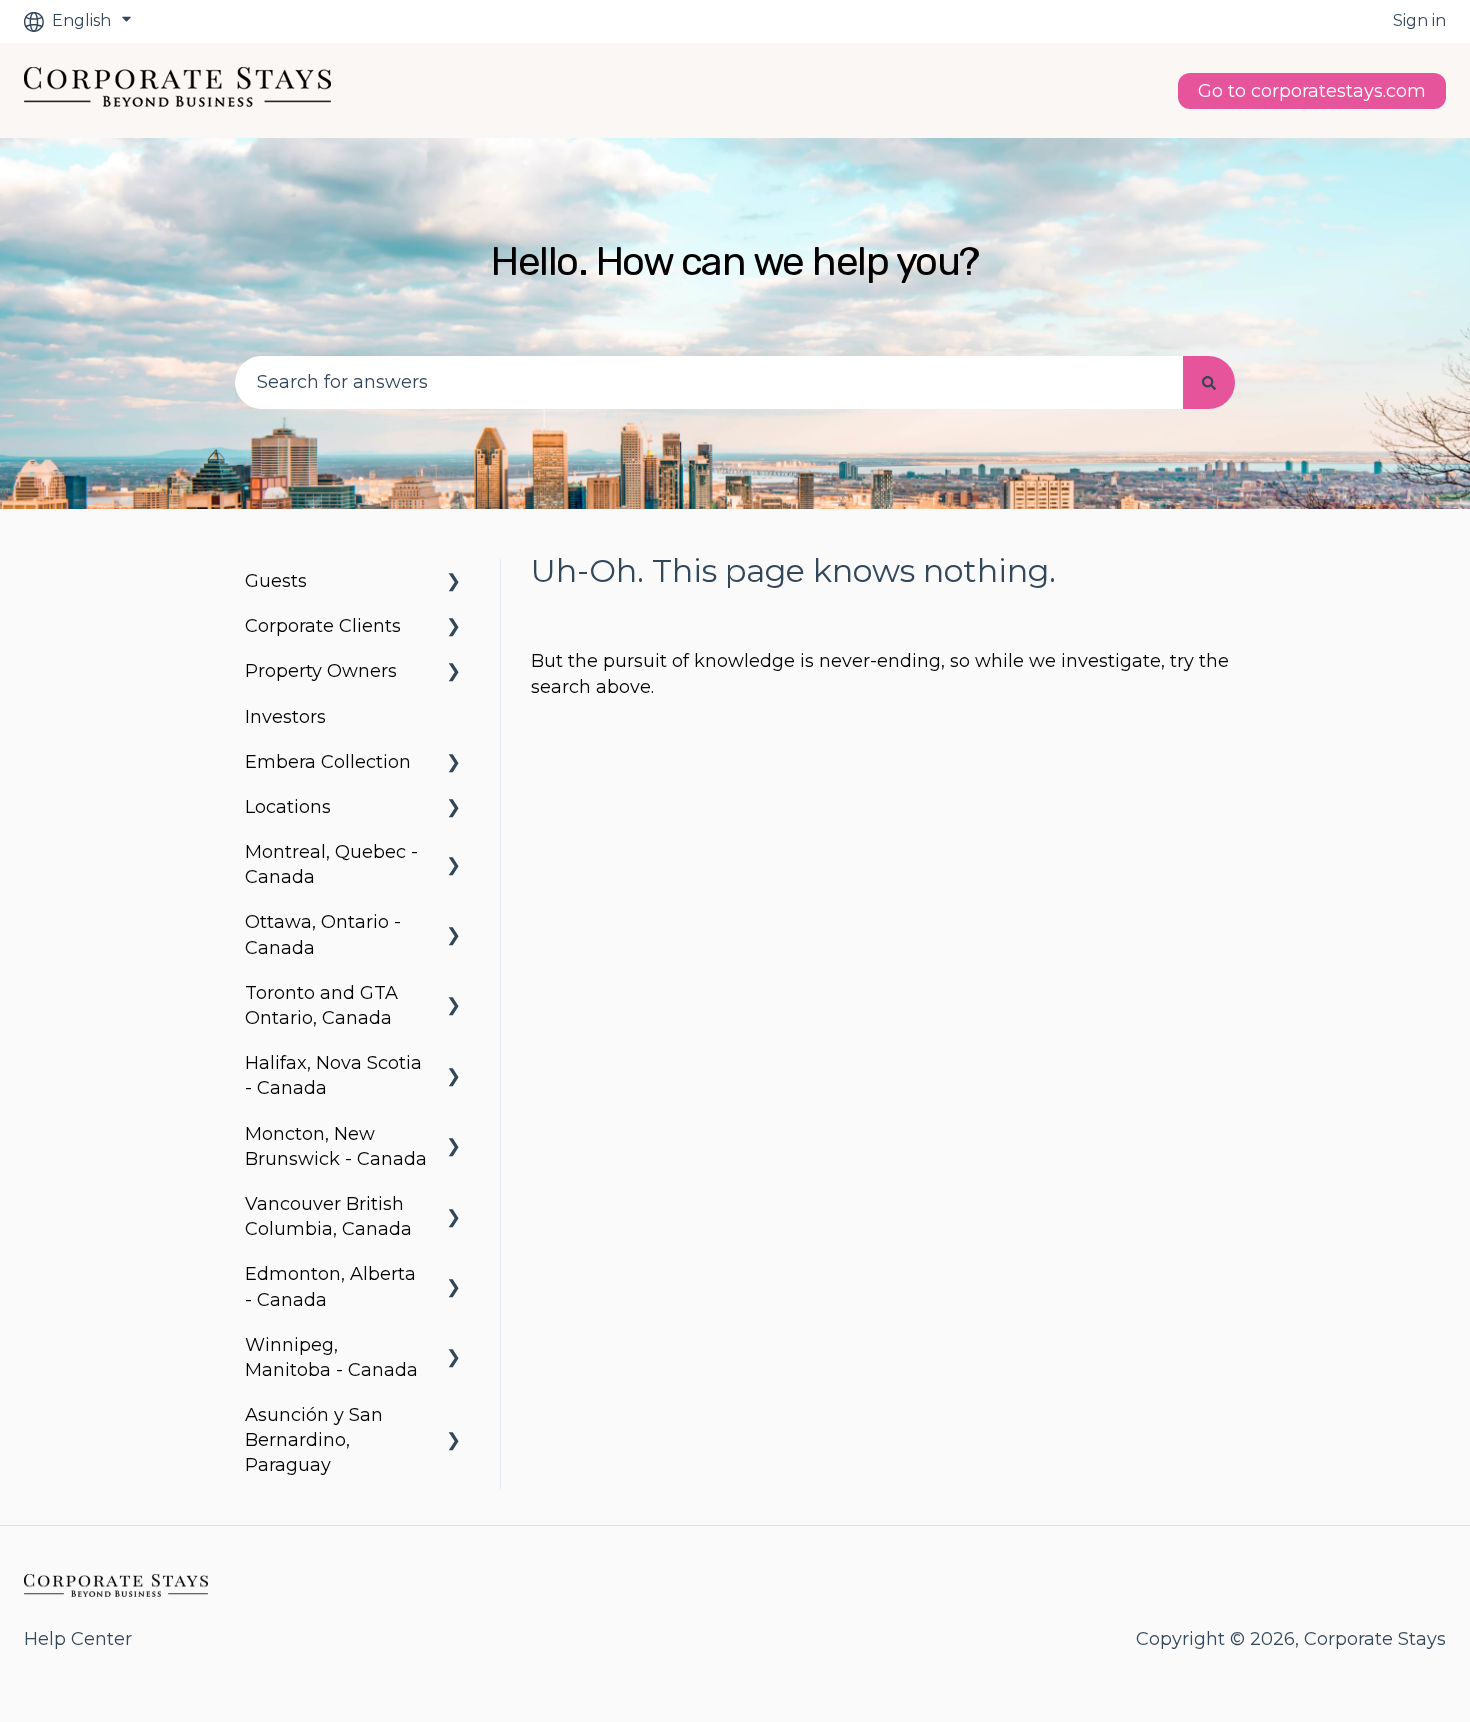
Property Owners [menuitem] (321, 671)
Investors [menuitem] (285, 717)
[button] (454, 581)
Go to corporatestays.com (1312, 91)
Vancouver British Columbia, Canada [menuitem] (328, 1216)
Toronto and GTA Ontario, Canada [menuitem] (321, 1005)
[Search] (1209, 382)
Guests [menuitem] (276, 581)
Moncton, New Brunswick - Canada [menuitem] (336, 1146)
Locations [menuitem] (288, 807)
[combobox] (709, 382)
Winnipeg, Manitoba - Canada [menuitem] (331, 1357)
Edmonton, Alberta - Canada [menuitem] (330, 1286)
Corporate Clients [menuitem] (323, 626)
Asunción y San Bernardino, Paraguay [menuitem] (314, 1440)
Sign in (1419, 20)
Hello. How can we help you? (735, 261)
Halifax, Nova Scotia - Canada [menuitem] (333, 1075)
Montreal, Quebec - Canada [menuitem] (331, 864)
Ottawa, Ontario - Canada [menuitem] (323, 934)
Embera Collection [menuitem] (328, 762)
